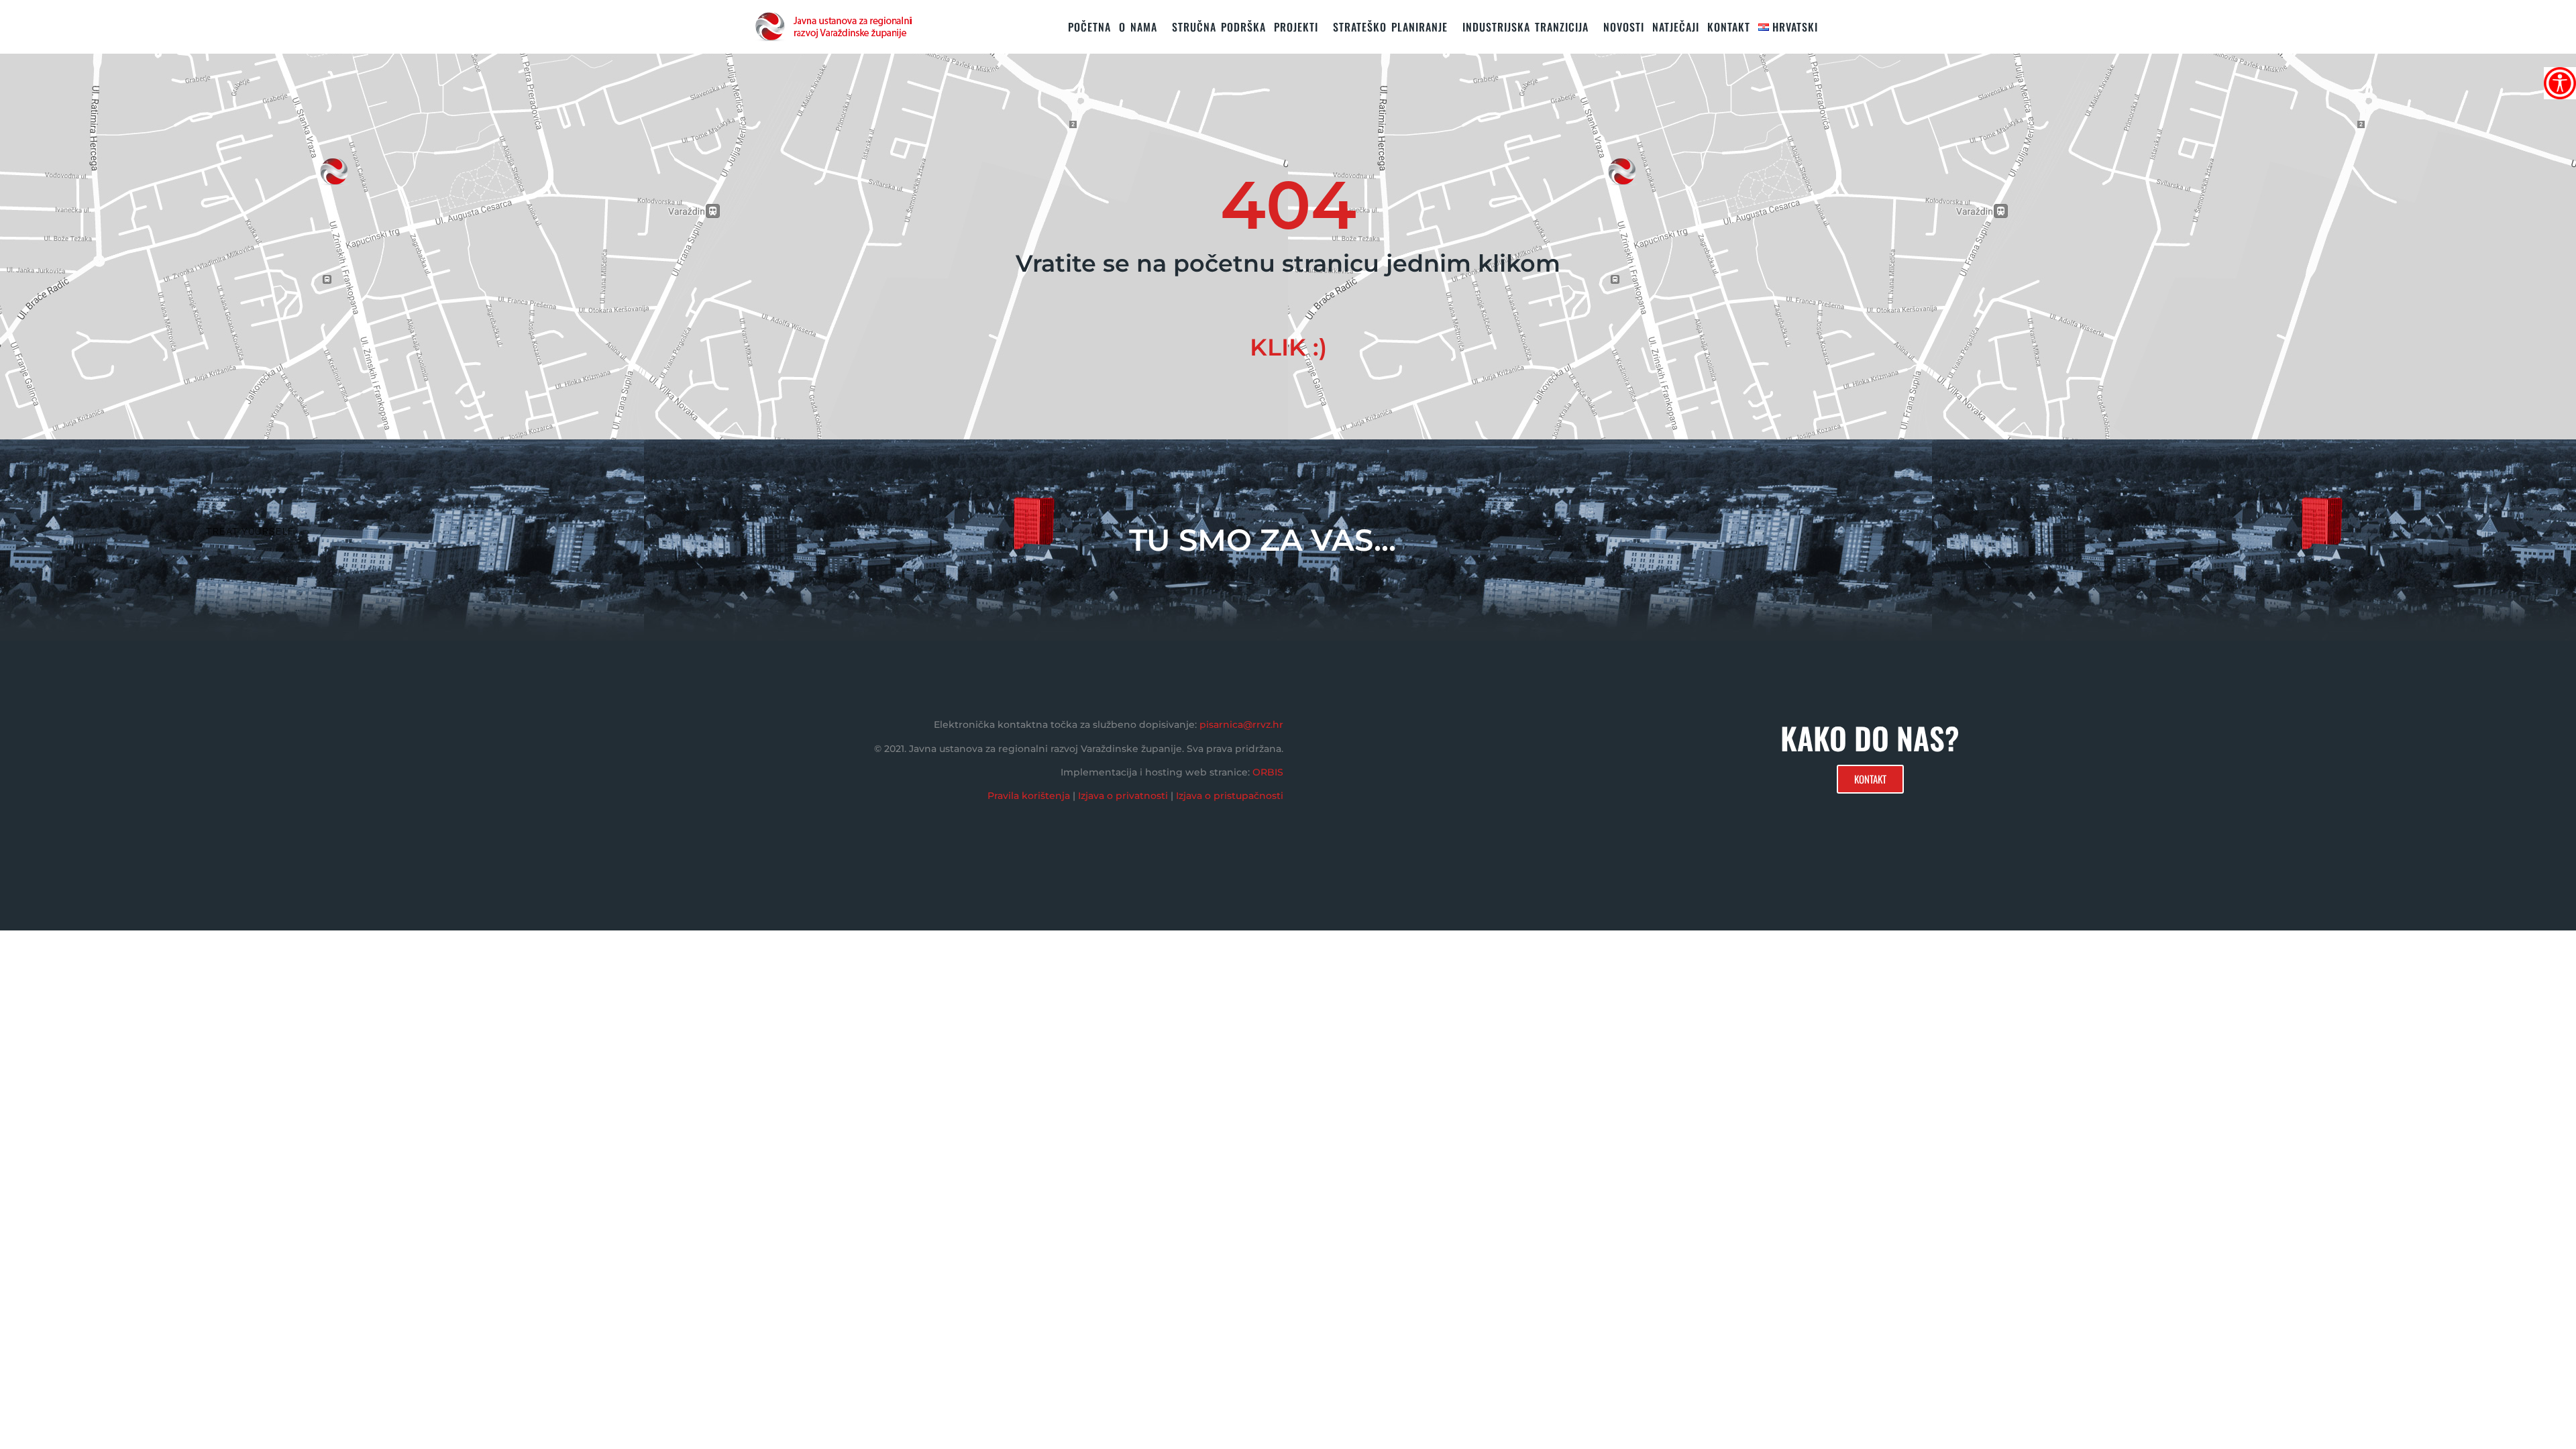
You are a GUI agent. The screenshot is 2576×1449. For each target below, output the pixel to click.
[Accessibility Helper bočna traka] (2560, 83)
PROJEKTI (1296, 27)
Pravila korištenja (1029, 796)
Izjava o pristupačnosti (1230, 796)
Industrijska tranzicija (1525, 27)
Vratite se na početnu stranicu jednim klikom (1288, 263)
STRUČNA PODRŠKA (1219, 27)
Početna (1089, 27)
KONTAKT (1729, 27)
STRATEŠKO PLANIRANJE (1390, 27)
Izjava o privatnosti (1123, 796)
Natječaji (1676, 27)
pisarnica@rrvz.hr (1241, 724)
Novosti (1624, 27)
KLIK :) (1288, 347)
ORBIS (1268, 772)
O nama (1138, 27)
